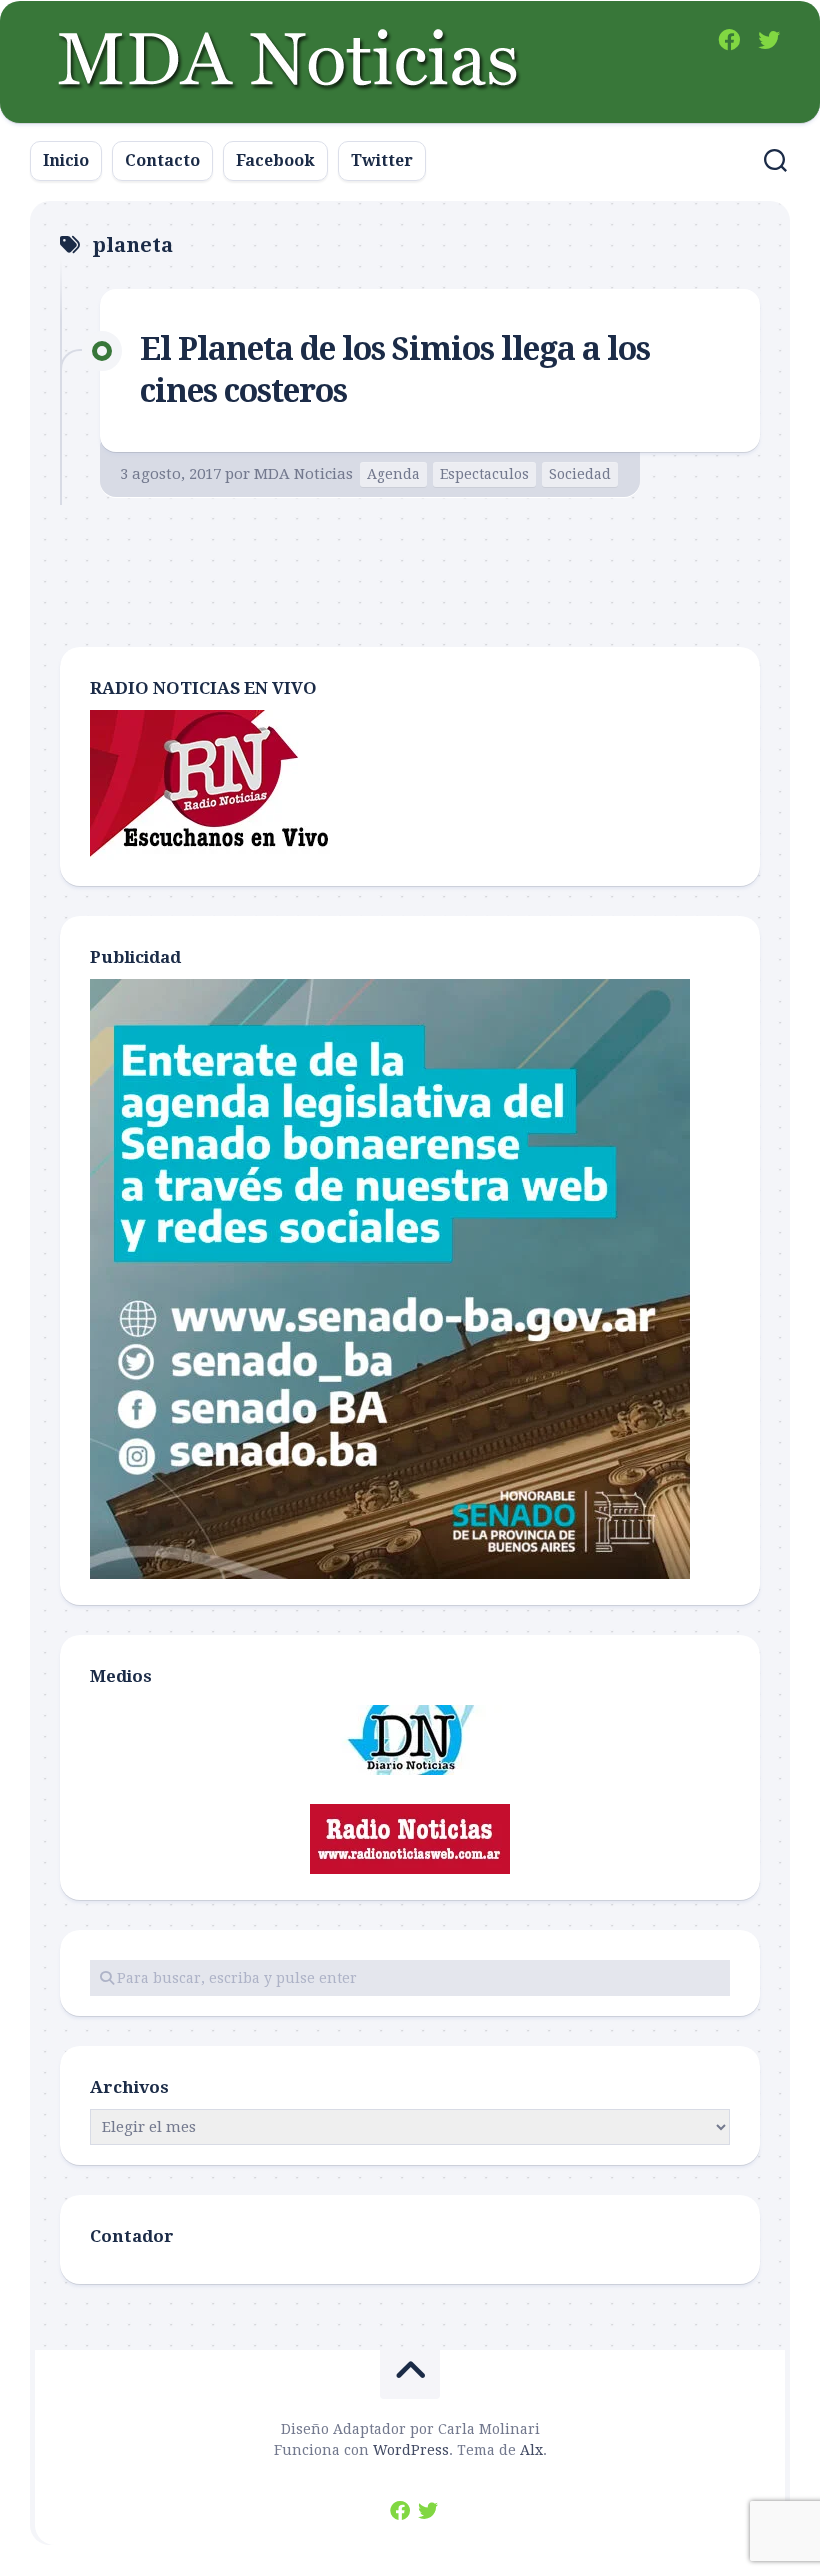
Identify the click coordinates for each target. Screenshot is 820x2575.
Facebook (275, 160)
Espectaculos (484, 474)
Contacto (162, 160)
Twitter (382, 160)
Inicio (66, 160)
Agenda (393, 474)
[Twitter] (769, 40)
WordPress (411, 2450)
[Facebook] (729, 40)
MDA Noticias (303, 474)
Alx (531, 2450)
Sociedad (580, 474)
